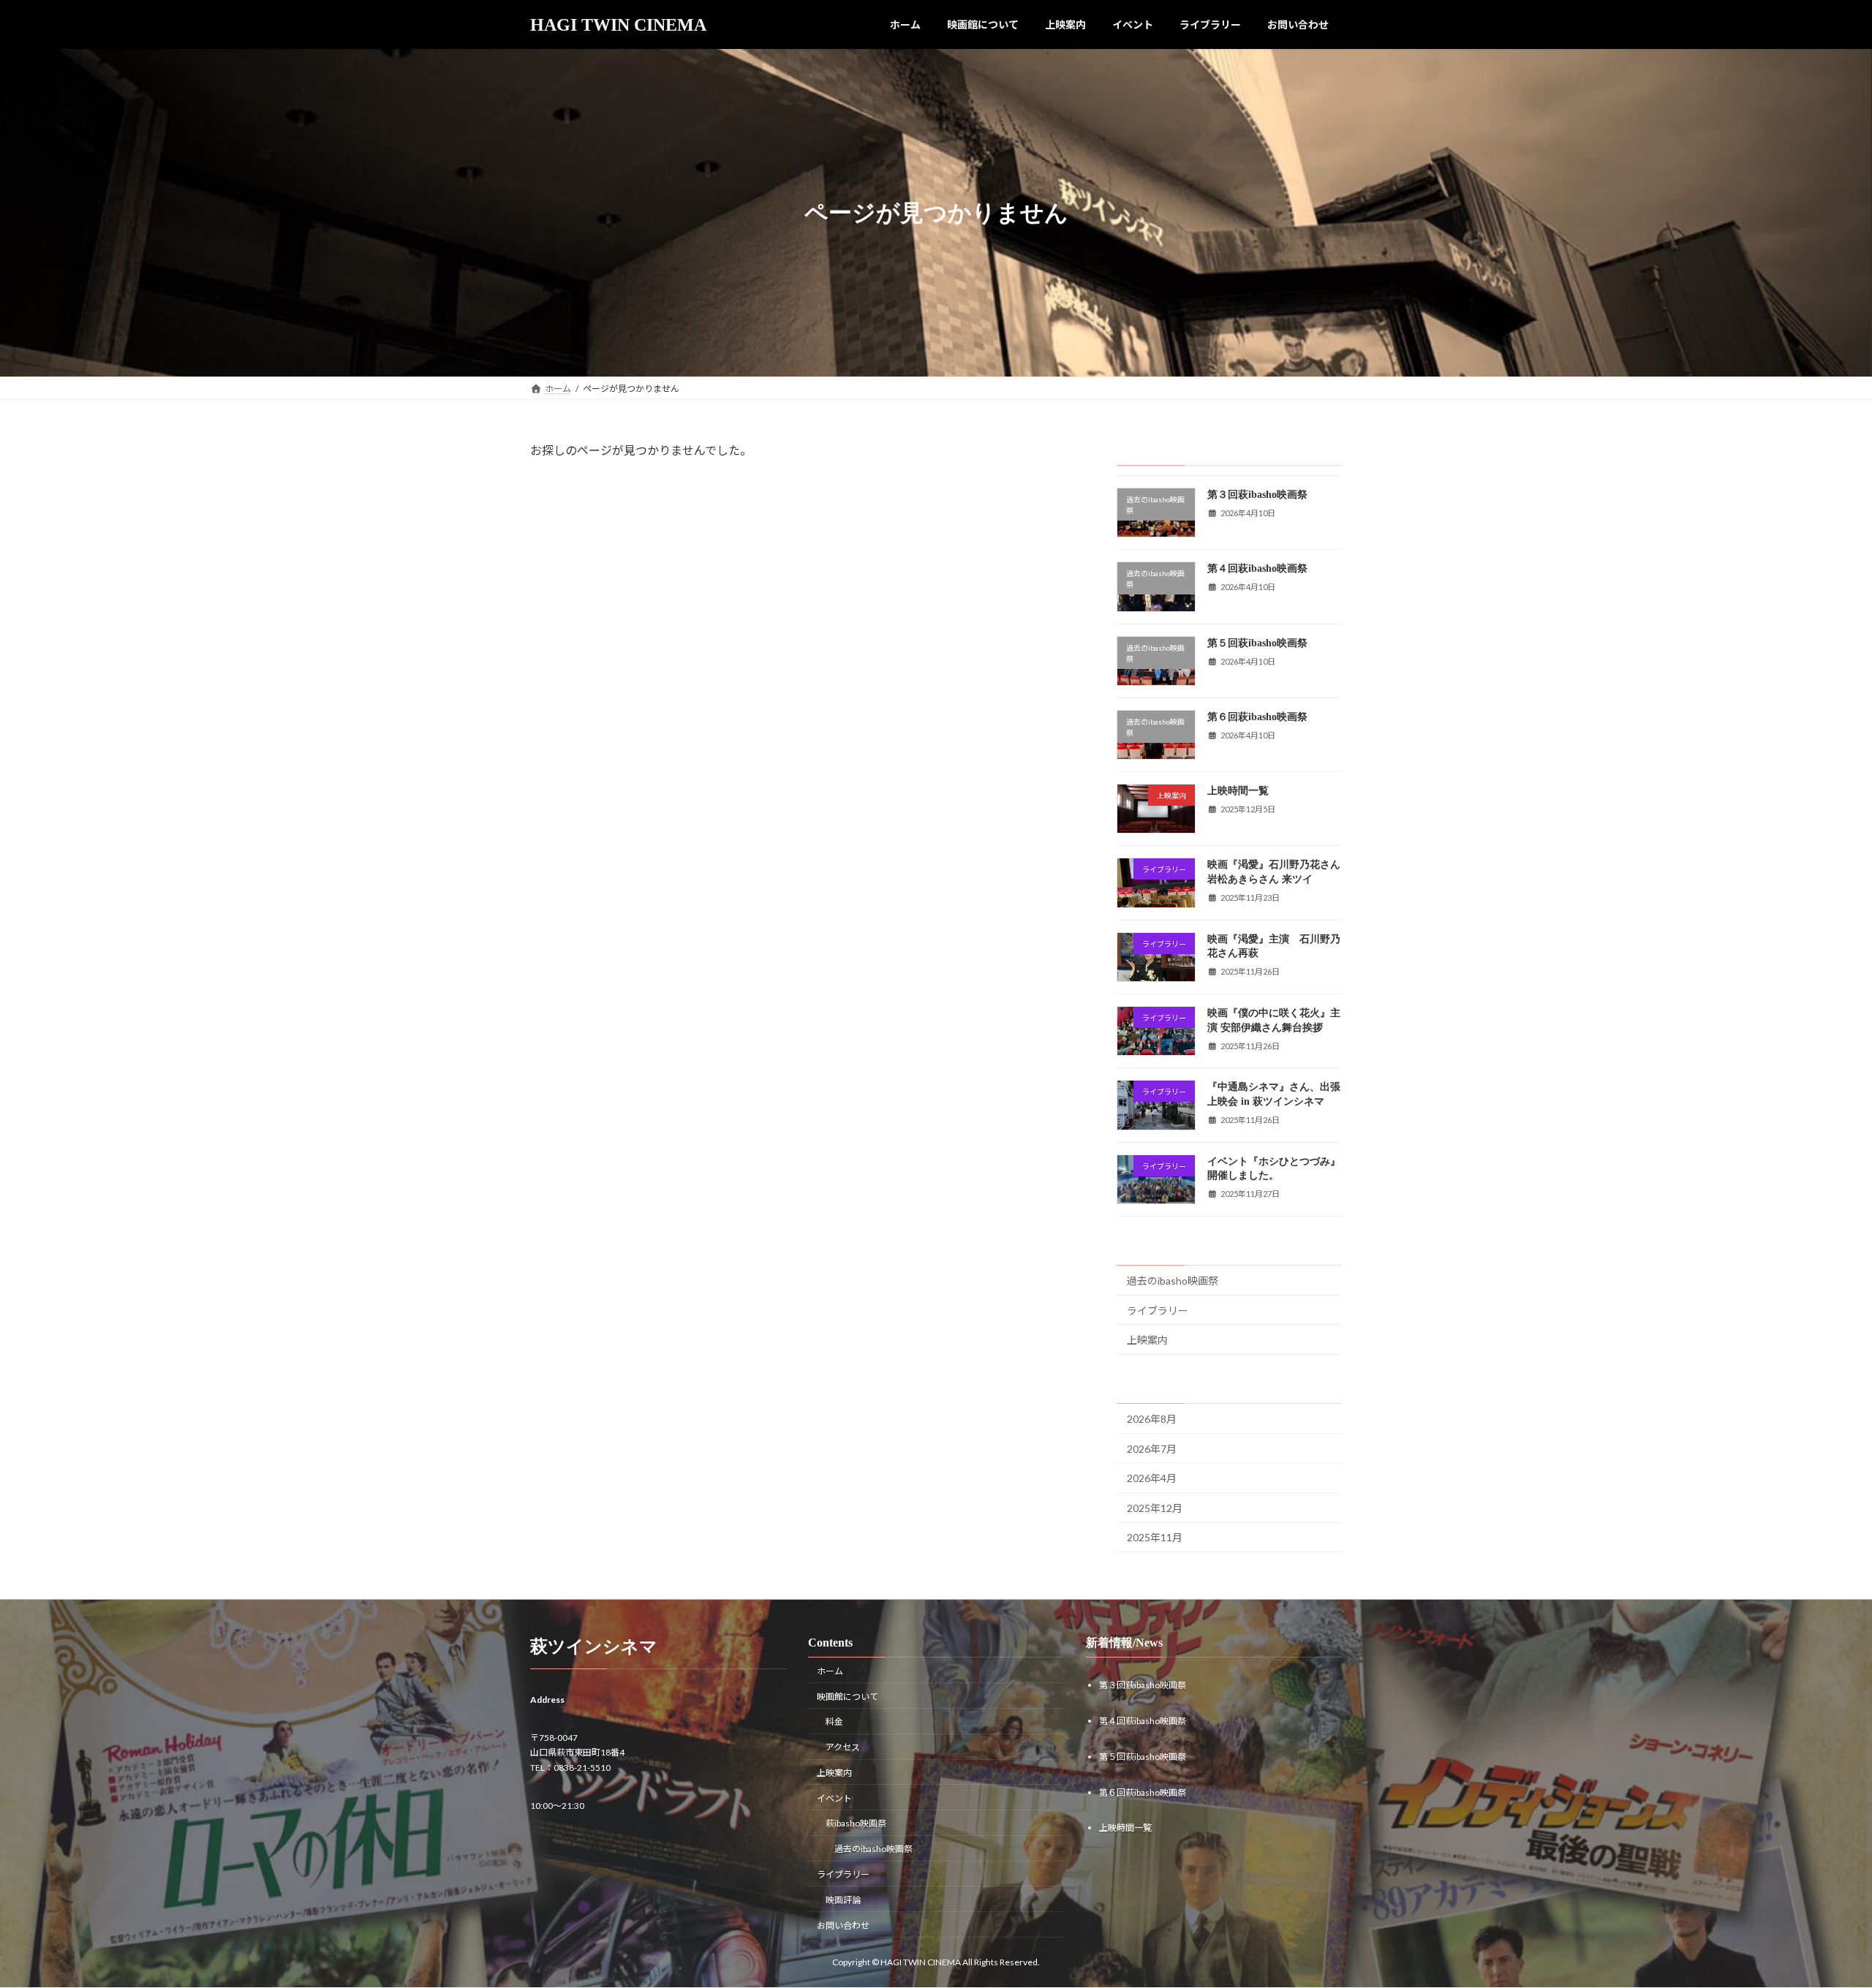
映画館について (848, 1697)
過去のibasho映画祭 (1173, 1281)
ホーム (830, 1671)
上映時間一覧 (1238, 791)
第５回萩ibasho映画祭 (1257, 643)
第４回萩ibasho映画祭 (1257, 568)
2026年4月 (1152, 1478)
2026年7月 (1152, 1449)
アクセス (843, 1747)
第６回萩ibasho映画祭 (1257, 717)
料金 (834, 1722)
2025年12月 (1155, 1508)
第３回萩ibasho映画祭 (1257, 495)
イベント (834, 1798)
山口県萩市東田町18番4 (577, 1753)
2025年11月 (1155, 1538)
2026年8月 (1152, 1419)
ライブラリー (1158, 1311)
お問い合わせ (843, 1925)
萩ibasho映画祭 (856, 1824)
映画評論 (843, 1900)
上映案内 (1147, 1340)
